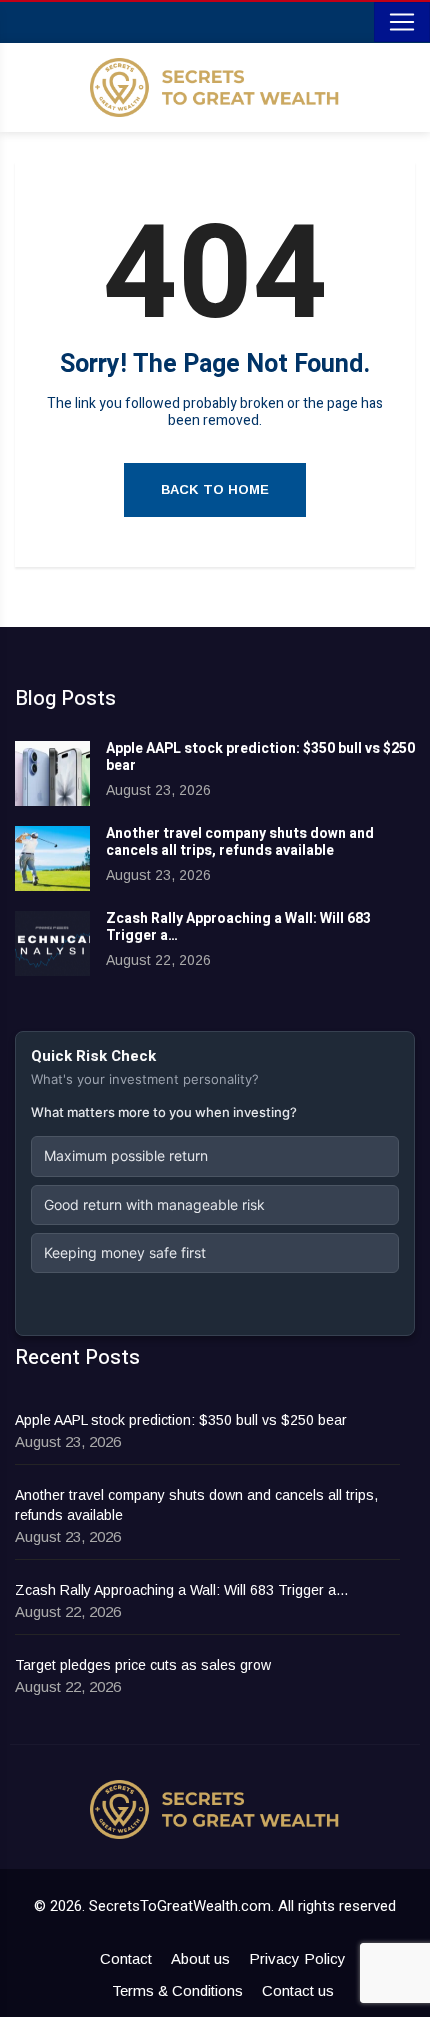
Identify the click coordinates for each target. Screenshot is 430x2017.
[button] (215, 1156)
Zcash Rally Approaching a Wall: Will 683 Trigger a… (238, 927)
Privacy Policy (297, 1958)
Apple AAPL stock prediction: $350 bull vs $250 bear (260, 757)
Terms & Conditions (177, 1990)
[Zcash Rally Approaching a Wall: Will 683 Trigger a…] (52, 943)
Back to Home (215, 489)
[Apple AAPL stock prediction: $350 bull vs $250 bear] (52, 773)
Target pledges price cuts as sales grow (143, 1665)
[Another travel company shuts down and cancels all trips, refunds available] (52, 858)
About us (200, 1958)
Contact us (298, 1990)
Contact (126, 1958)
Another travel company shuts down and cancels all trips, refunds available (240, 842)
